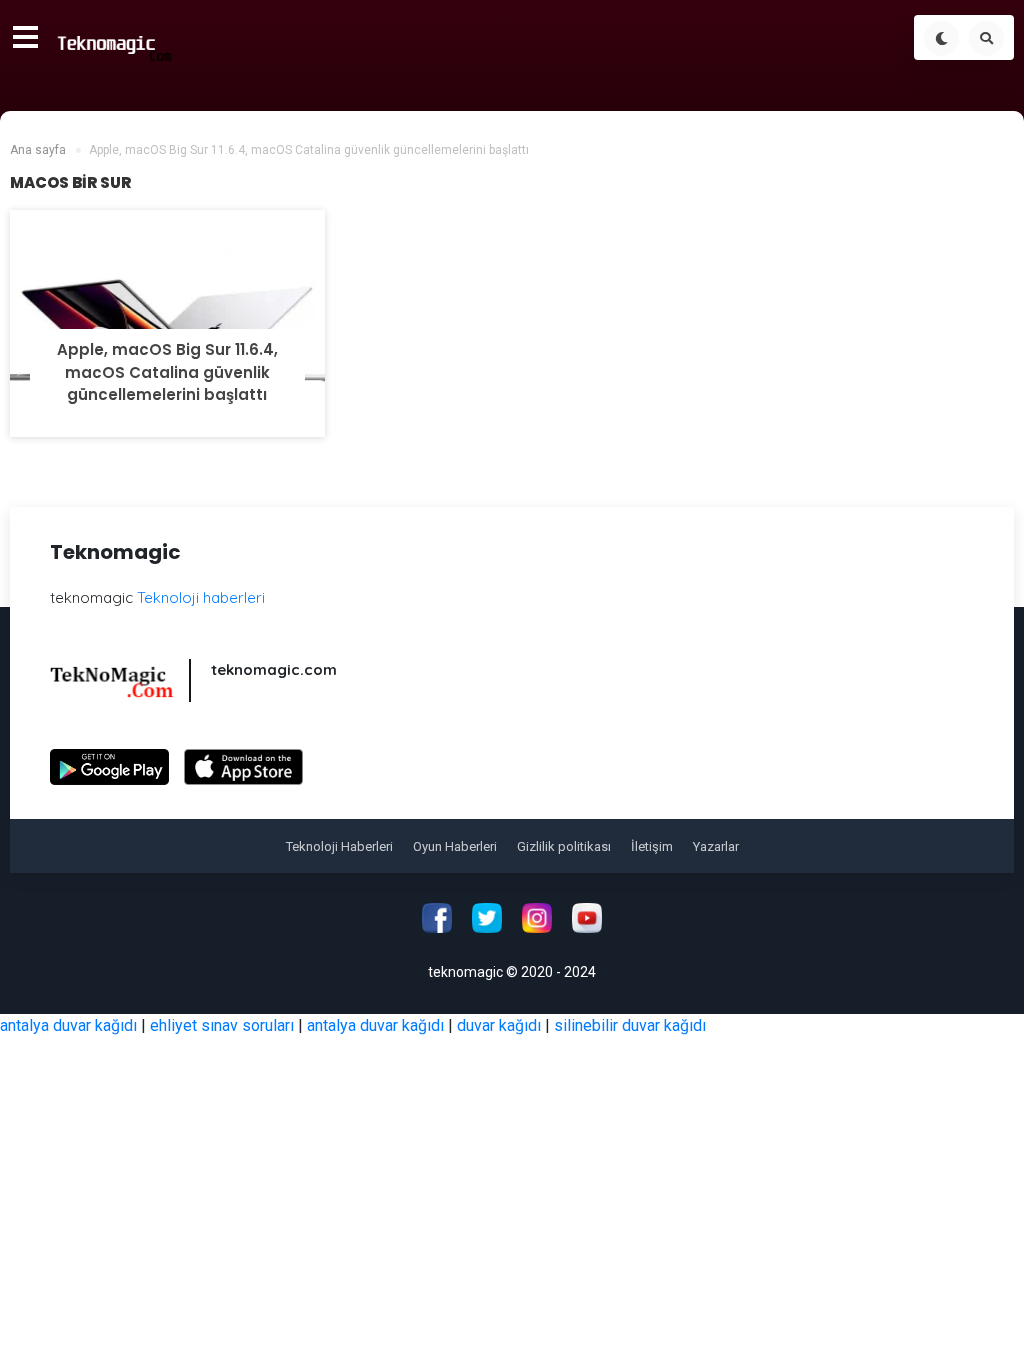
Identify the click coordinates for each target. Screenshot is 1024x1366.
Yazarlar (716, 846)
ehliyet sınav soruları (222, 1025)
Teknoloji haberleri (201, 597)
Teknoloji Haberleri (339, 846)
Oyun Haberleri (455, 846)
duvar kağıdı (499, 1025)
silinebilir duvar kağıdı (630, 1025)
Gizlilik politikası (564, 846)
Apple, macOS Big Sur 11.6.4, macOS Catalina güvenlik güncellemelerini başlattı (167, 372)
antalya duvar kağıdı (68, 1025)
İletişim (652, 846)
